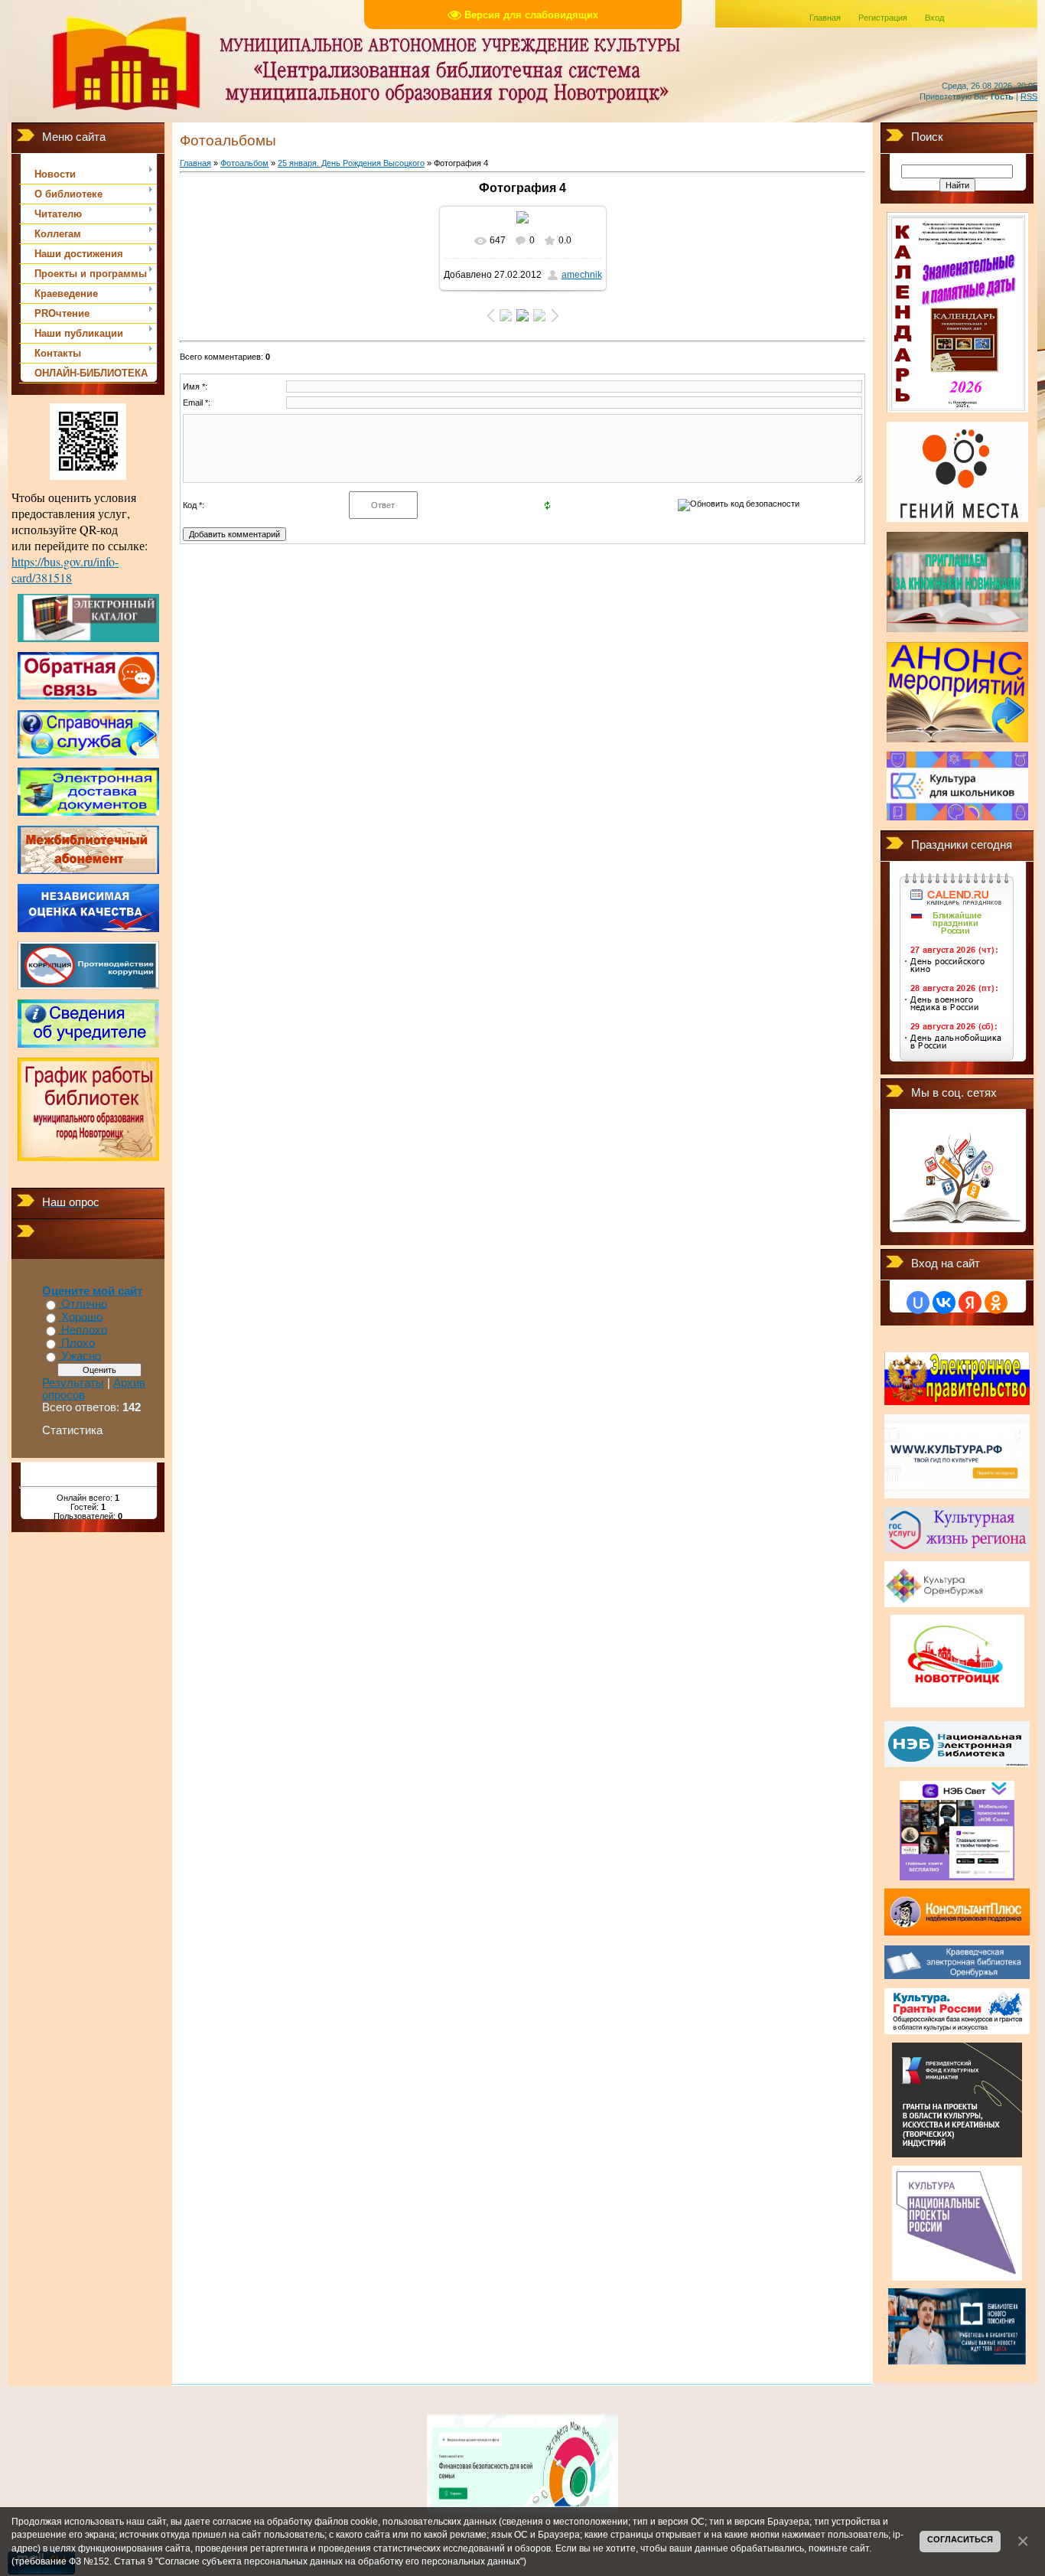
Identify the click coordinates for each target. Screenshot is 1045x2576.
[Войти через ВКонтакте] (944, 1303)
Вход (934, 18)
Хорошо (82, 1317)
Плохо (78, 1343)
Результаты (73, 1383)
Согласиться (960, 2539)
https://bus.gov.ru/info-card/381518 (65, 569)
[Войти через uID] (918, 1303)
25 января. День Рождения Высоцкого (351, 163)
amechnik (582, 275)
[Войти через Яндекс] (970, 1303)
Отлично (84, 1304)
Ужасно (81, 1356)
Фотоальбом (244, 163)
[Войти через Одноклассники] (996, 1303)
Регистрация (883, 18)
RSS (1029, 96)
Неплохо (84, 1330)
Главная (825, 18)
